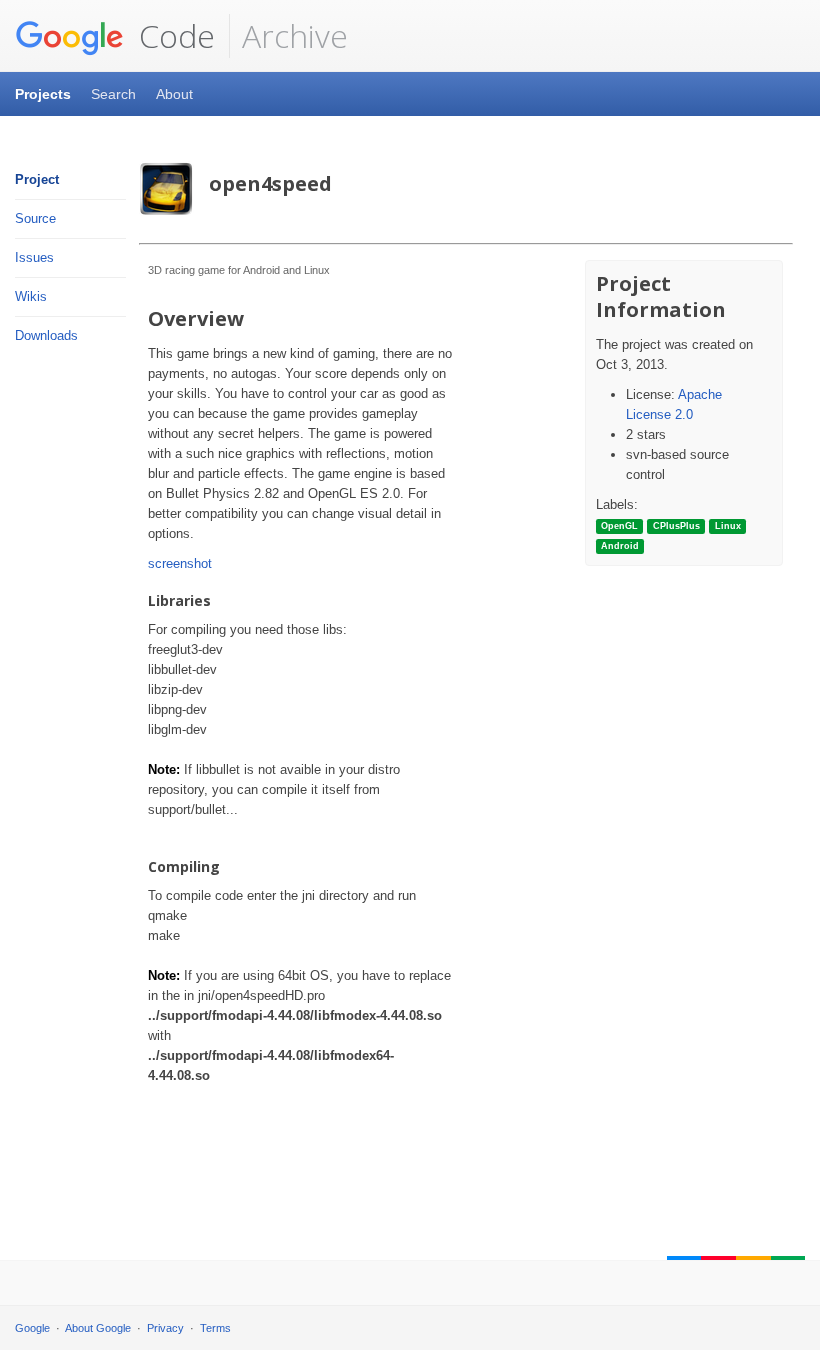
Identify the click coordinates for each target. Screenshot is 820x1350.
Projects (43, 94)
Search (113, 94)
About (174, 94)
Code (173, 35)
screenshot (180, 563)
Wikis (31, 296)
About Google (98, 1328)
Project (37, 179)
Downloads (46, 335)
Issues (34, 257)
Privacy (165, 1328)
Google (32, 1328)
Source (35, 218)
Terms (215, 1328)
